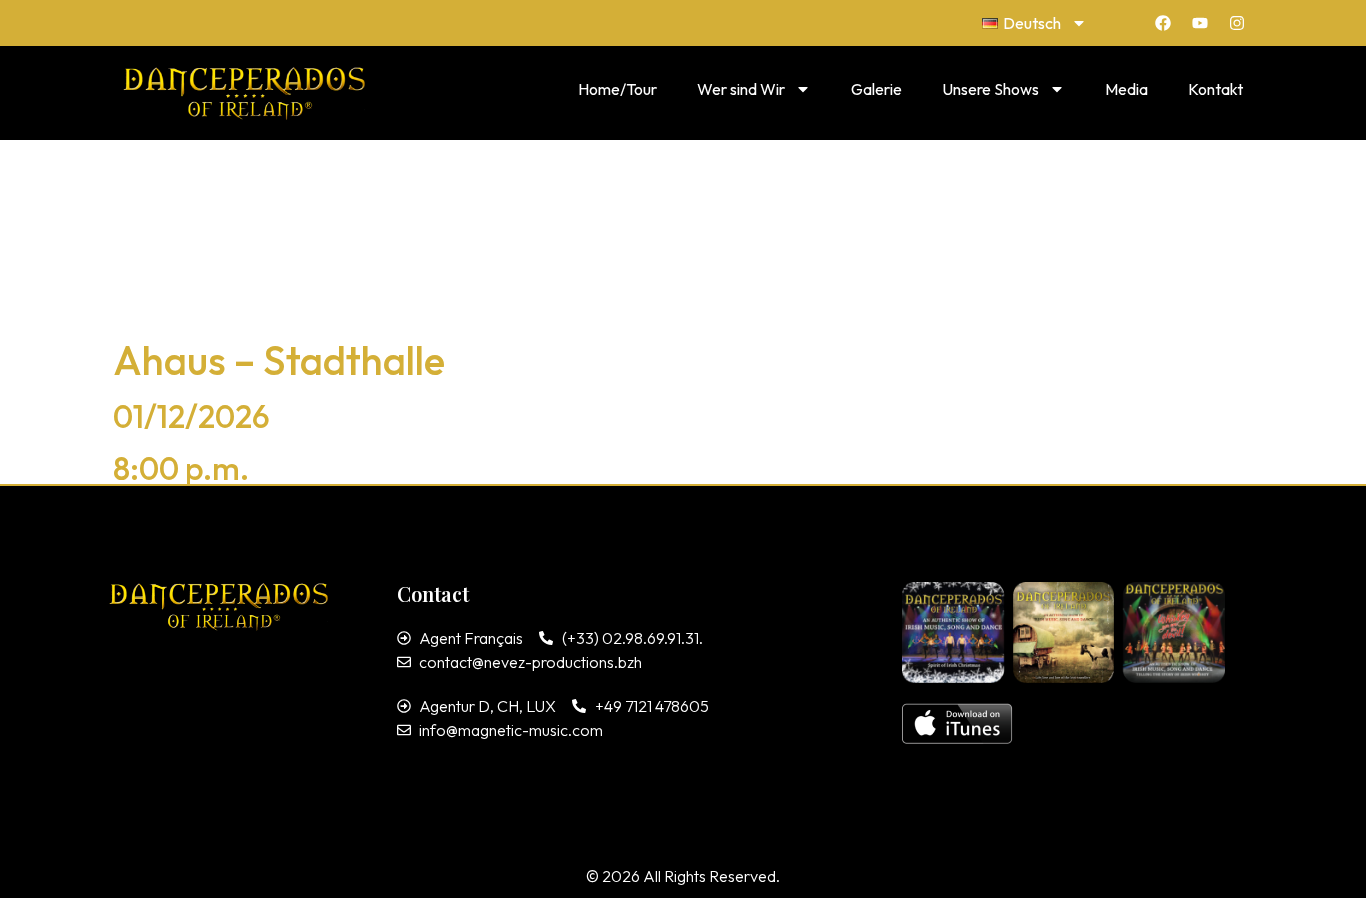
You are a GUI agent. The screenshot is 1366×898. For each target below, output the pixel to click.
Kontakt (1215, 89)
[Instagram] (1237, 23)
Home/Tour (617, 89)
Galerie (876, 89)
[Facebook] (1163, 23)
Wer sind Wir (741, 89)
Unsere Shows (990, 89)
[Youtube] (1200, 23)
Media (1126, 89)
